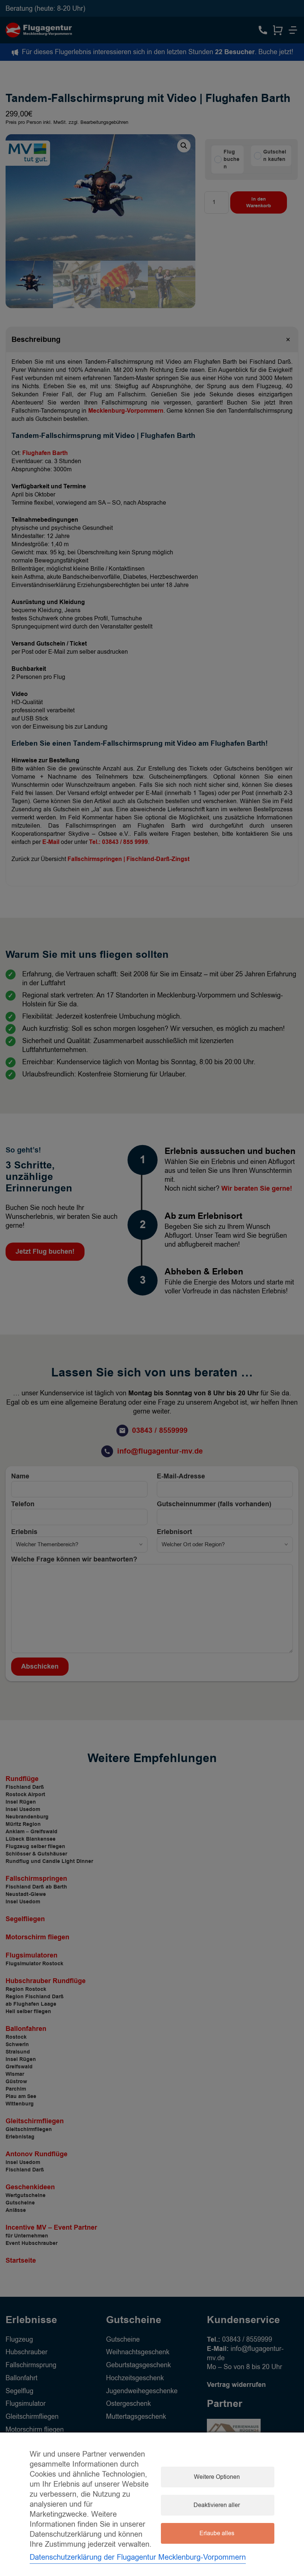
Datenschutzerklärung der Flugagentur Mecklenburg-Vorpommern (138, 2557)
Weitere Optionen (217, 2477)
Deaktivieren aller (217, 2505)
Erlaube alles (217, 2533)
